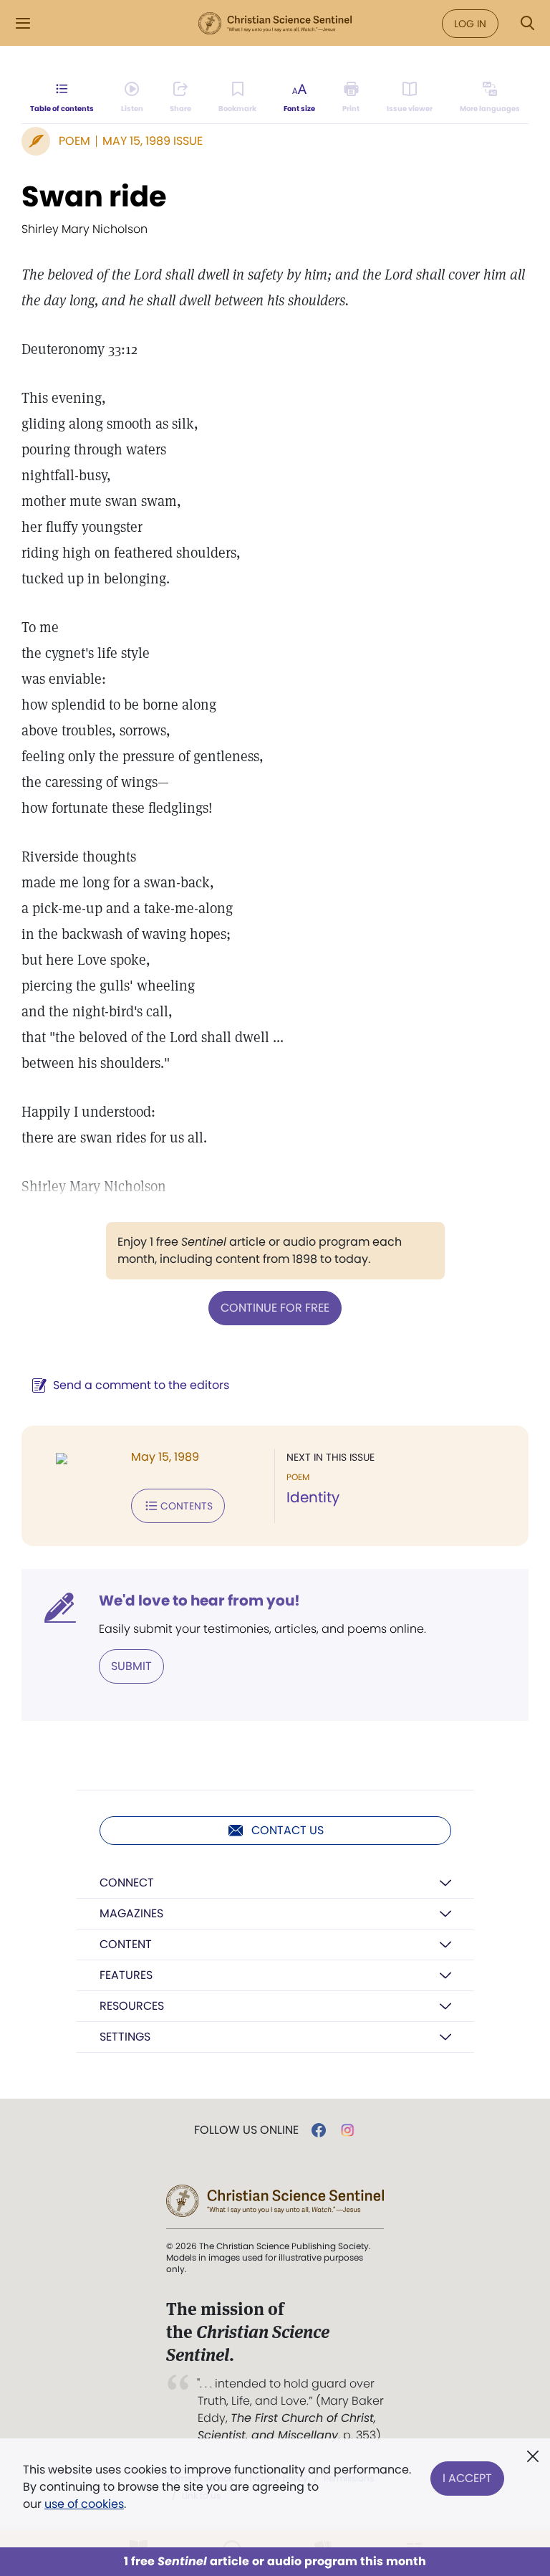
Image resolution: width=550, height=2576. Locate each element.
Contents (187, 1506)
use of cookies (84, 2504)
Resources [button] (132, 2006)
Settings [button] (125, 2037)
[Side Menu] (23, 23)
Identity (313, 1497)
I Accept (467, 2478)
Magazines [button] (131, 1913)
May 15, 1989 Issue (153, 141)
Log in (470, 24)
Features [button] (126, 1975)
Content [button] (126, 1944)
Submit (131, 1666)
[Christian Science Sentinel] (275, 24)
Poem (74, 141)
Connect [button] (127, 1883)
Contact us (288, 1830)
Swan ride (94, 196)
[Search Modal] (527, 23)
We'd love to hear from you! (199, 1601)
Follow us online (246, 2130)
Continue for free (275, 1308)
